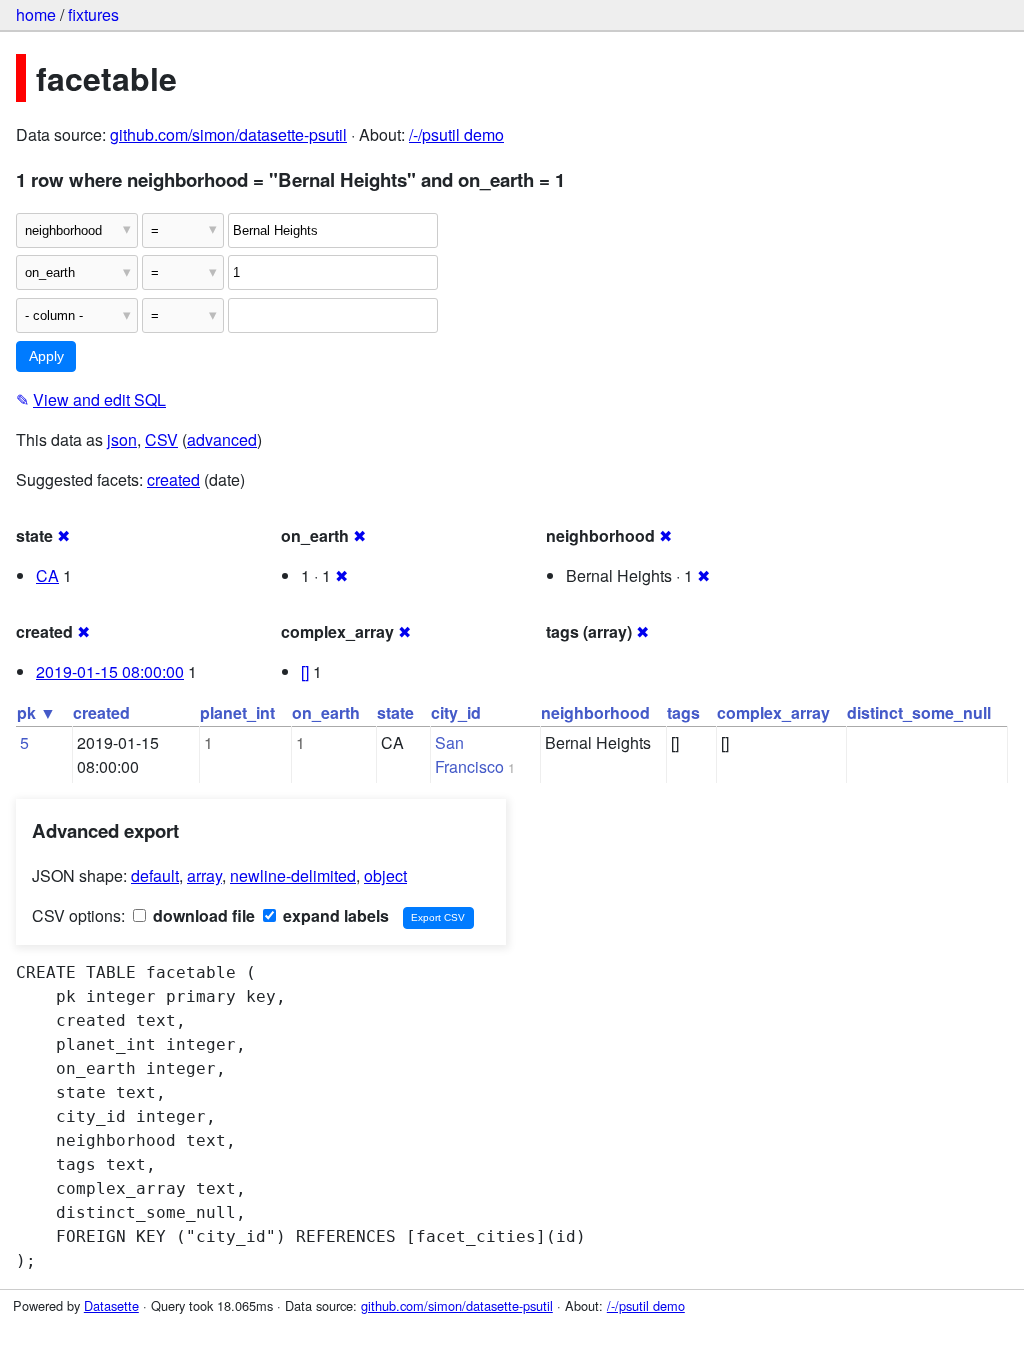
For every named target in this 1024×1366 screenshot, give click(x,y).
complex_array (773, 712)
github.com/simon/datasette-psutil (228, 134)
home (36, 14)
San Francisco (469, 754)
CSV (161, 439)
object (385, 875)
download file (202, 915)
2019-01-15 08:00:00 (110, 671)
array (204, 875)
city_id (456, 712)
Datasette (111, 1305)
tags (683, 712)
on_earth (326, 712)
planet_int (237, 712)
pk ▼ (36, 712)
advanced (222, 439)
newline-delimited (293, 875)
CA (47, 575)
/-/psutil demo (456, 134)
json (122, 439)
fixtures (93, 14)
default (155, 875)
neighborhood (595, 712)
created (173, 479)
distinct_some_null (919, 712)
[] (305, 671)
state (395, 712)
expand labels (334, 915)
